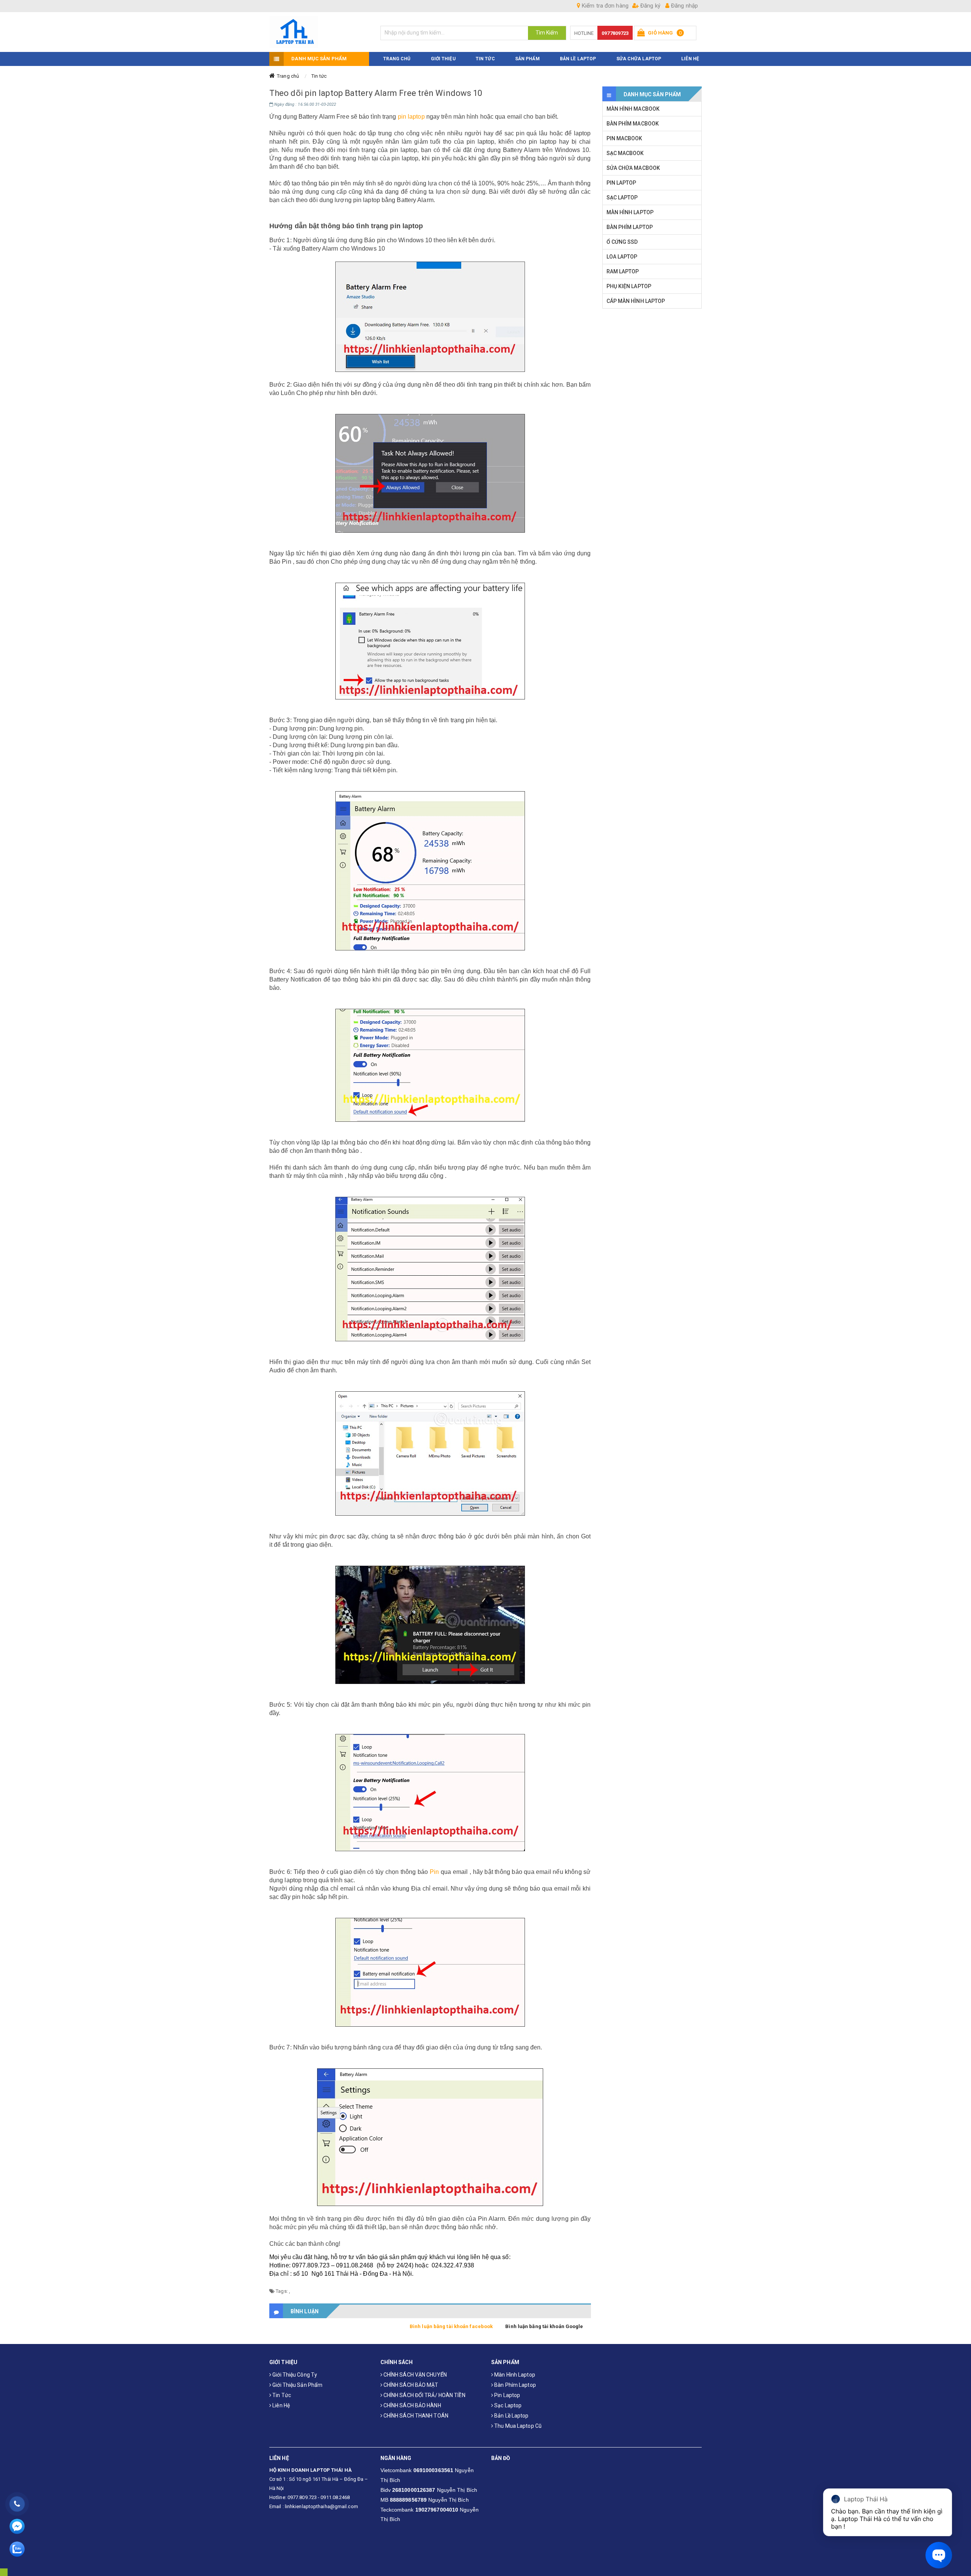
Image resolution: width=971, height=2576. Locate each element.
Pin (434, 1872)
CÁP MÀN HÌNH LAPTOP (636, 301)
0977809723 (615, 33)
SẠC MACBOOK (625, 153)
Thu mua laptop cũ (517, 2426)
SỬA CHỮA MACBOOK (633, 168)
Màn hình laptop (514, 2375)
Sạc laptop (507, 2405)
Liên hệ (280, 2405)
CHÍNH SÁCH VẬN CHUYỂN (415, 2375)
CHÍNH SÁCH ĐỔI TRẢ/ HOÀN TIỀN (424, 2395)
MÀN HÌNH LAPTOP (630, 212)
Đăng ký (650, 6)
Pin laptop (507, 2395)
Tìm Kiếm (547, 33)
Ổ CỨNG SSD (622, 242)
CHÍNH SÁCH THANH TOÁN (415, 2416)
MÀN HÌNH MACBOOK (633, 109)
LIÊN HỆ (690, 59)
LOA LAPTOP (622, 257)
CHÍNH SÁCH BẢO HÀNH (412, 2405)
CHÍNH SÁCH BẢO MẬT (410, 2385)
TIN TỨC (485, 59)
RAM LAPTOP (623, 271)
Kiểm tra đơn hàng (604, 6)
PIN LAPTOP (621, 183)
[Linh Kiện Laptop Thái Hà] (319, 32)
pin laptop (411, 117)
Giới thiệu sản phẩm (297, 2385)
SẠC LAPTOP (622, 198)
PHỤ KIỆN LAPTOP (629, 286)
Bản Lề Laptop (578, 59)
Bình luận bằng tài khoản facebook (451, 2326)
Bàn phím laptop (515, 2385)
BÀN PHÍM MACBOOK (633, 124)
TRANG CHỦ (397, 59)
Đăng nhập (684, 6)
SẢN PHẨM (527, 59)
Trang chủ (288, 76)
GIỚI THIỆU (443, 59)
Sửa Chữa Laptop (639, 59)
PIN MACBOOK (625, 138)
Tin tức (319, 76)
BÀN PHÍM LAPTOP (630, 227)
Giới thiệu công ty (294, 2375)
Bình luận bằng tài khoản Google (544, 2326)
